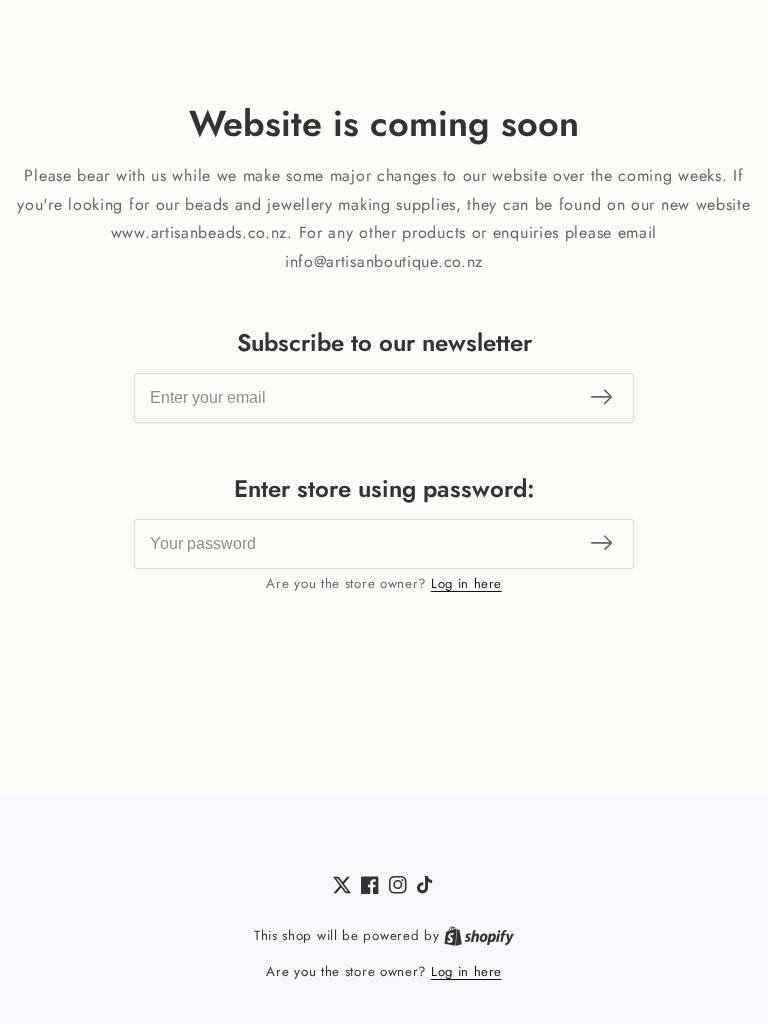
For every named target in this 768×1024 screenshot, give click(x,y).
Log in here (466, 583)
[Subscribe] (601, 398)
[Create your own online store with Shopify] (479, 936)
